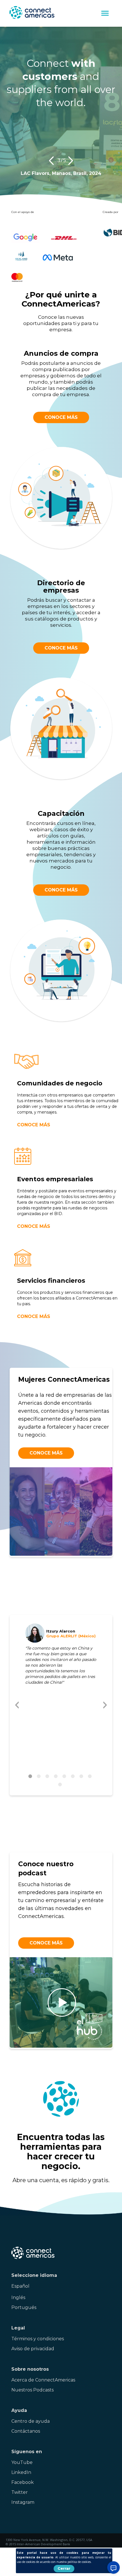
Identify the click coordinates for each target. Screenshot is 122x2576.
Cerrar (64, 2568)
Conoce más (61, 417)
